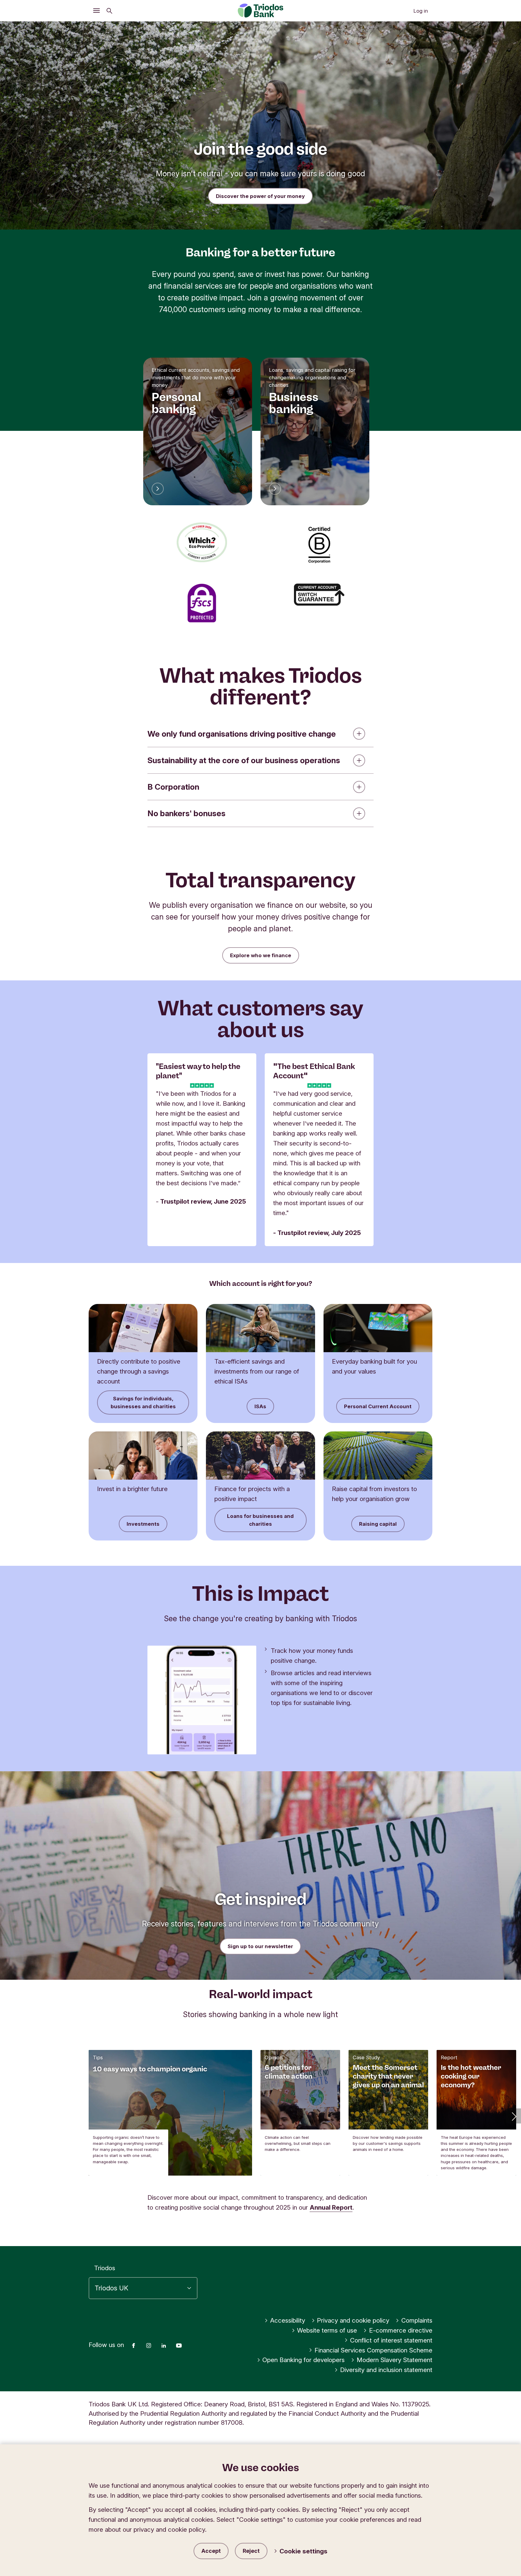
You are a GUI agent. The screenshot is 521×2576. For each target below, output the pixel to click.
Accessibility (288, 2320)
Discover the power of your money (260, 196)
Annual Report (331, 2207)
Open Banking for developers (303, 2360)
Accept (211, 2551)
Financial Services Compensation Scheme (373, 2350)
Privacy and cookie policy (353, 2320)
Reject (251, 2551)
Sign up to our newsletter (260, 1946)
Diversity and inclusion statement (386, 2370)
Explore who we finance (261, 955)
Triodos (105, 2268)
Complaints (417, 2320)
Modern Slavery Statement (395, 2360)
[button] (513, 2116)
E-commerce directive (401, 2330)
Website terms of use (327, 2330)
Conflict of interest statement (391, 2340)
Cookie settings (303, 2551)
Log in (421, 11)
